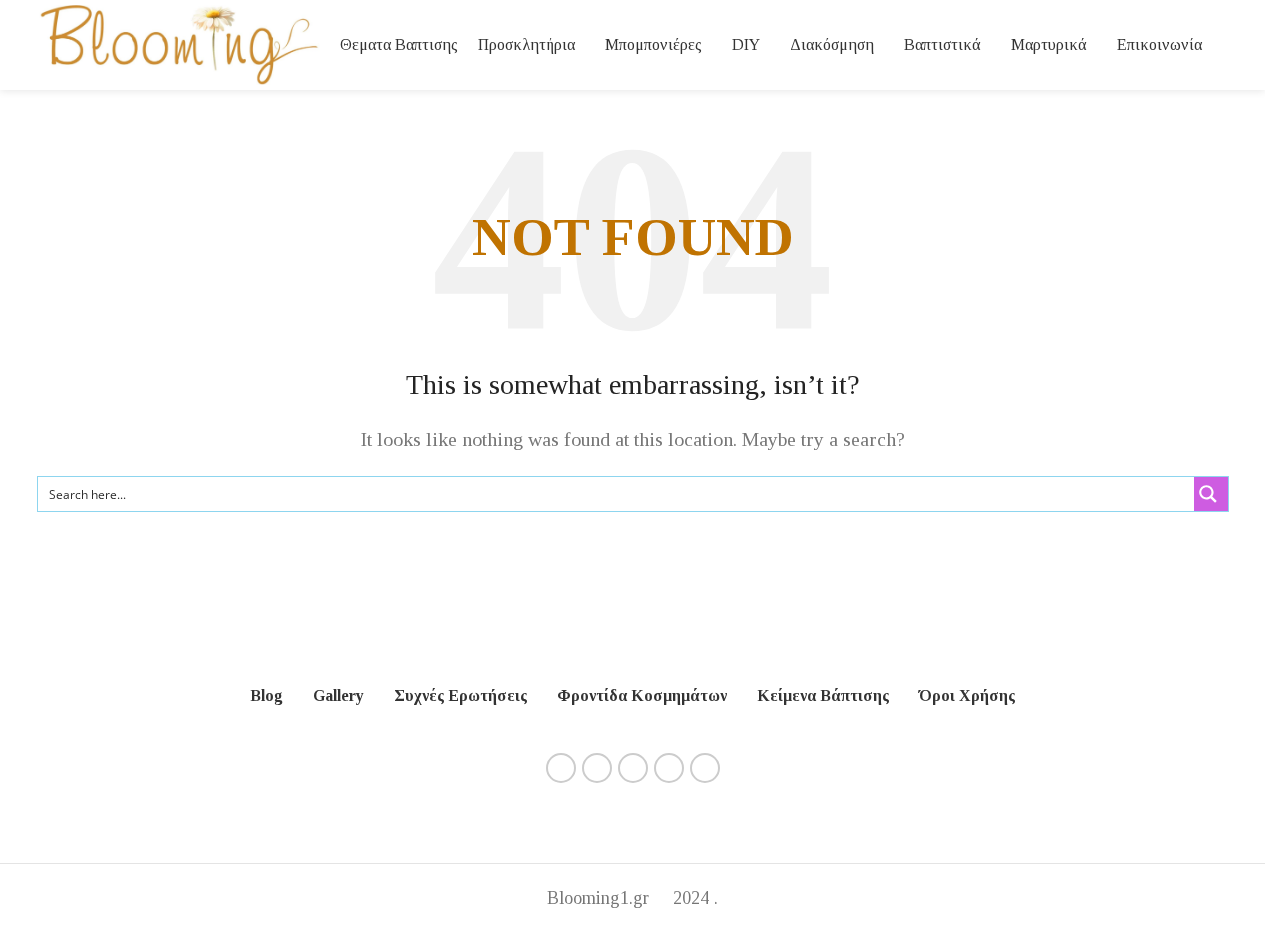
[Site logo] (178, 43)
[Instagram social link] (597, 768)
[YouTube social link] (633, 768)
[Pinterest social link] (669, 768)
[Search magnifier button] (1211, 494)
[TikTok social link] (705, 768)
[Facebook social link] (561, 768)
